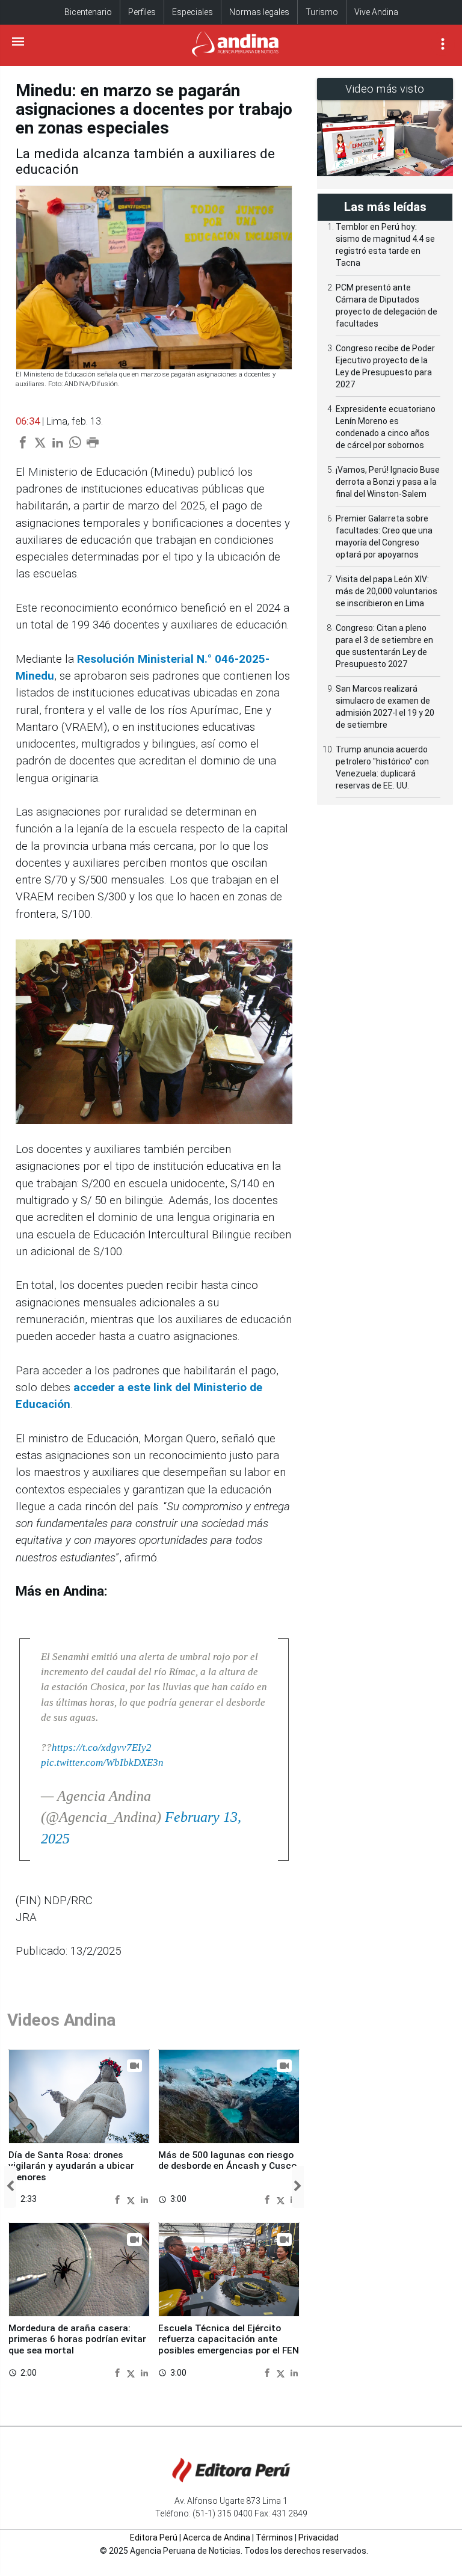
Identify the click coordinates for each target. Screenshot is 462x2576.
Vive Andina (376, 12)
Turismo (322, 12)
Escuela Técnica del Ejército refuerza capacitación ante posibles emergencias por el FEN (229, 2339)
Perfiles (142, 12)
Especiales (192, 12)
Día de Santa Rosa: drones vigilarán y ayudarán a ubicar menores (71, 2166)
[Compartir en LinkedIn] (144, 2199)
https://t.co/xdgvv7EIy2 (102, 1748)
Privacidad (319, 2538)
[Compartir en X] (132, 2199)
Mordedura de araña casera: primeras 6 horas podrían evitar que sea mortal (77, 2339)
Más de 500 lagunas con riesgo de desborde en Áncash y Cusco (227, 2160)
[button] (10, 2187)
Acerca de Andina (217, 2538)
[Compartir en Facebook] (119, 2199)
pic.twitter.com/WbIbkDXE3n (102, 1763)
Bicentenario (88, 12)
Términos (274, 2538)
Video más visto (385, 89)
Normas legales (259, 12)
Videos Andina (61, 2020)
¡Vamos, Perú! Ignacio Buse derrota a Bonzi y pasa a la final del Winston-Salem (388, 482)
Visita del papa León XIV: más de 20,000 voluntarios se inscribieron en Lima (387, 591)
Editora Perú (154, 2538)
